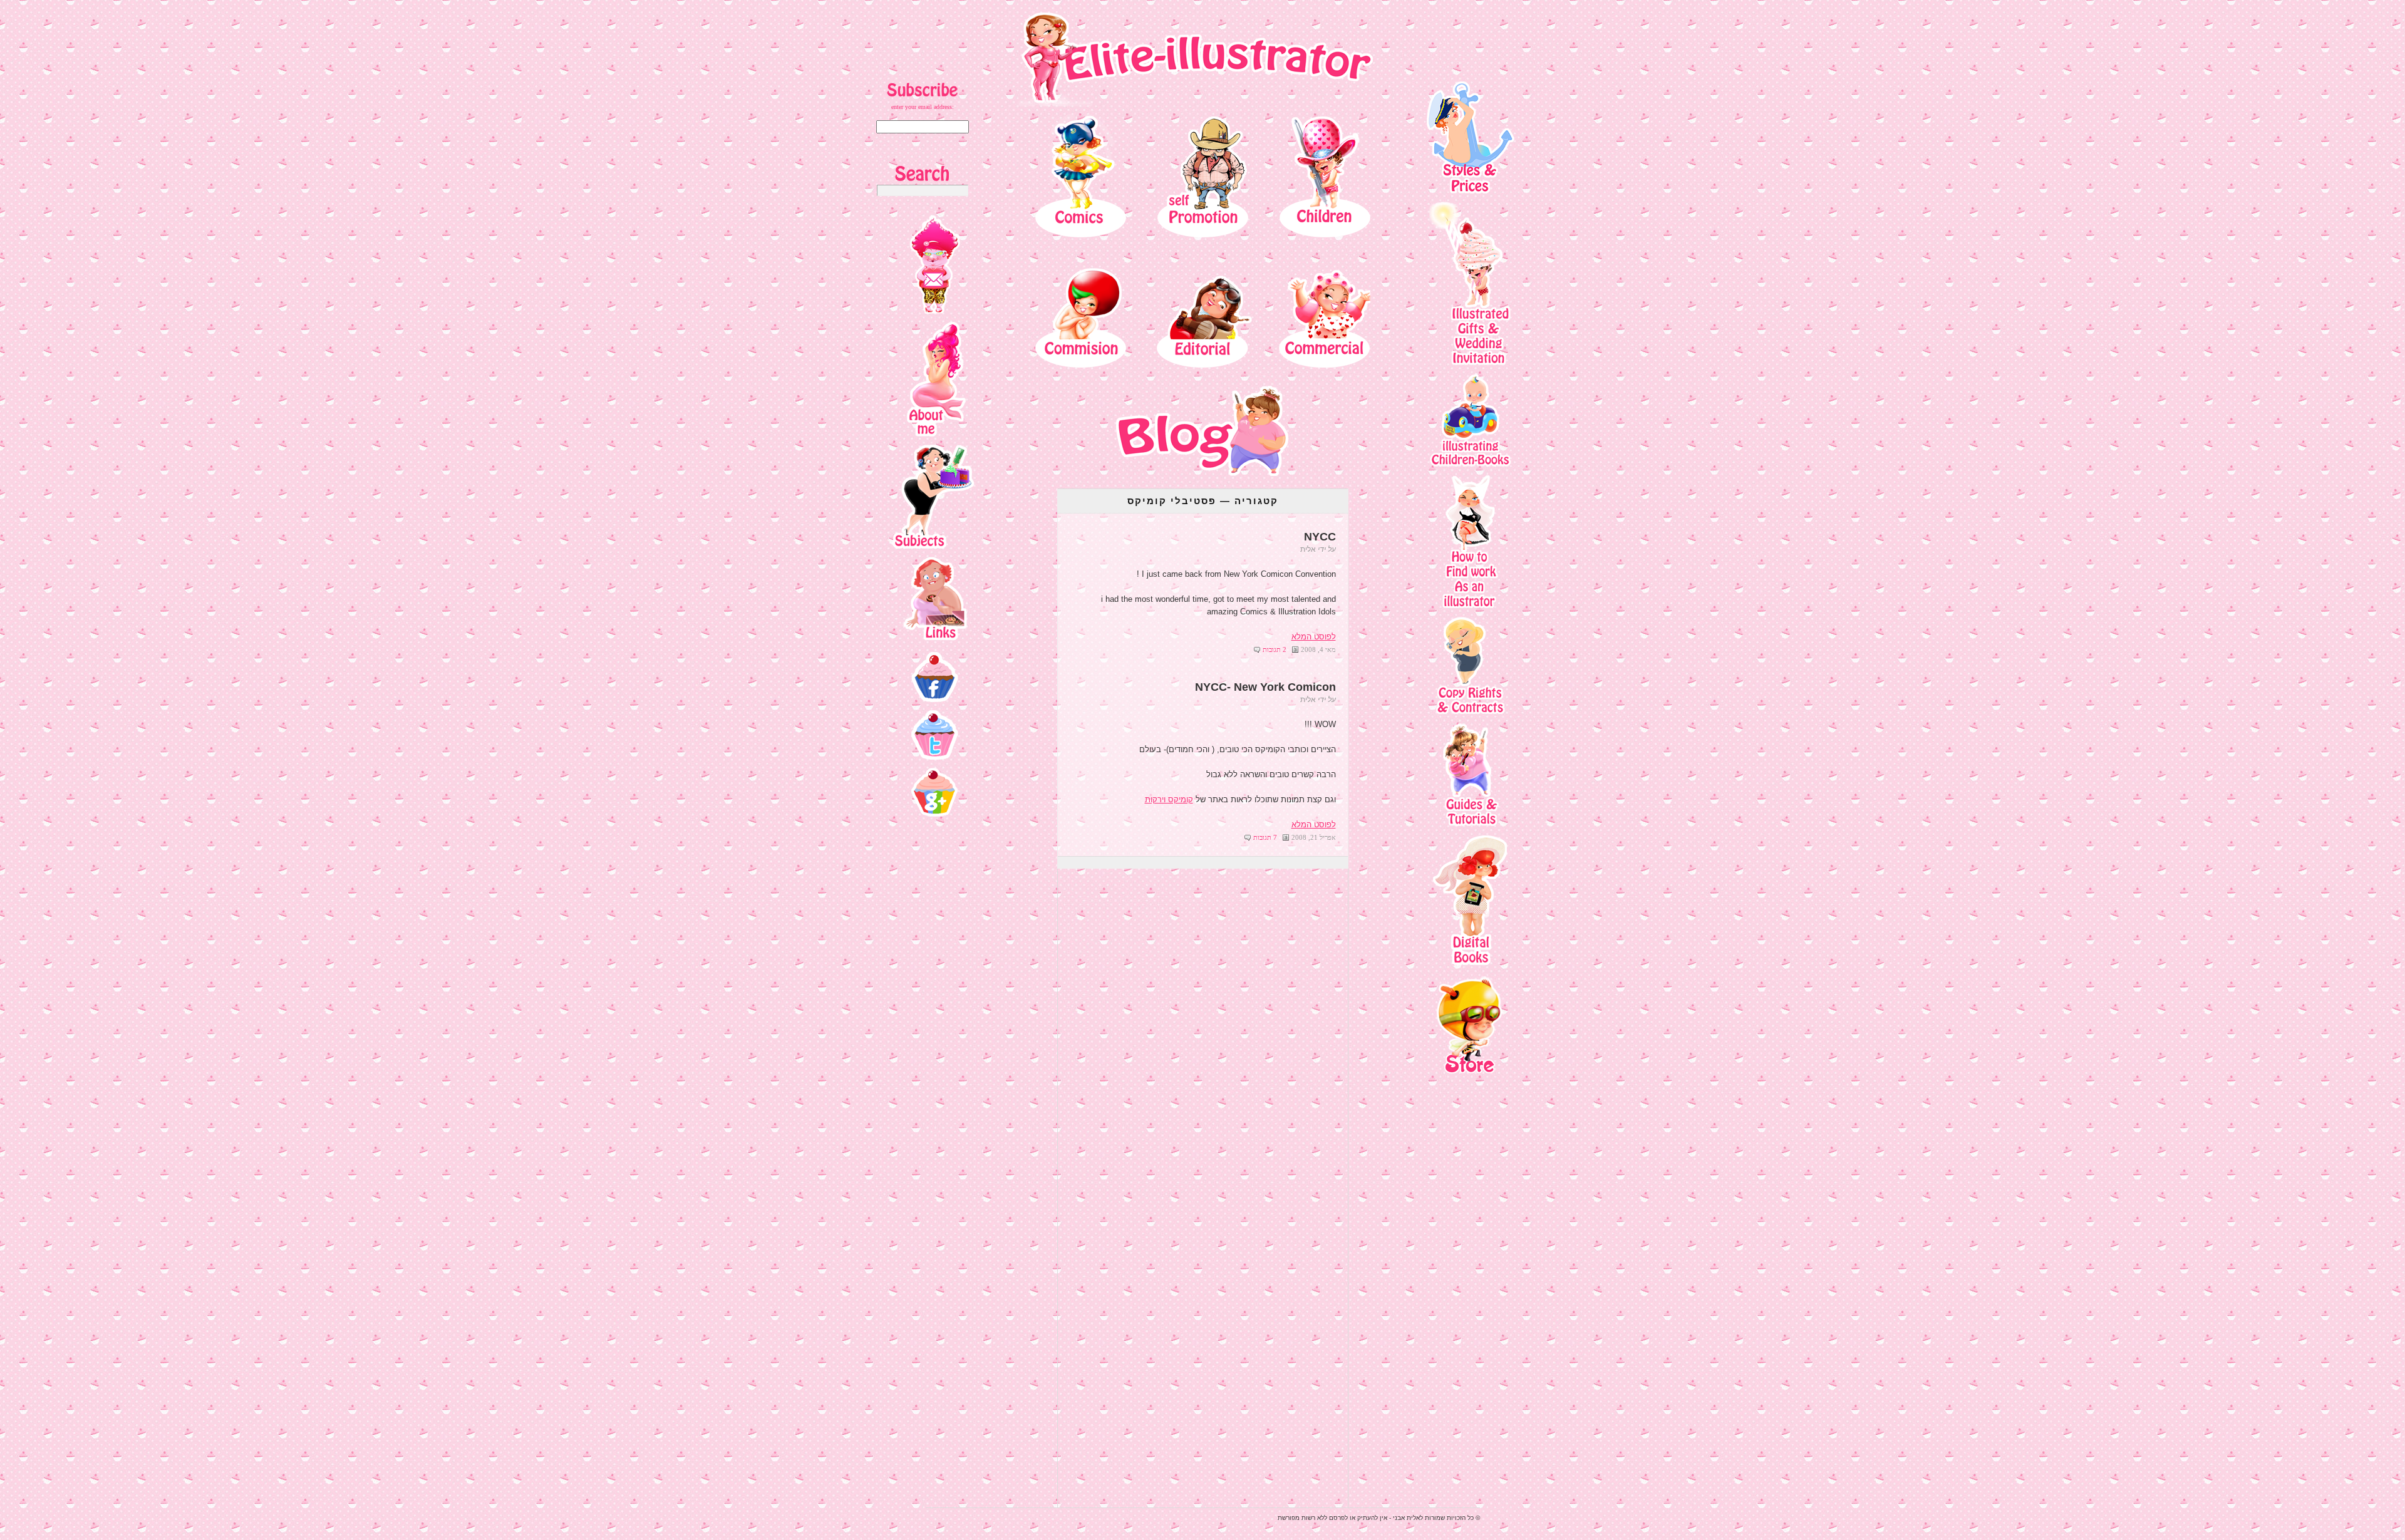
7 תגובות (1265, 837)
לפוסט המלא (1314, 637)
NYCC (1320, 537)
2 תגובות (1275, 649)
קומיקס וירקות (1169, 799)
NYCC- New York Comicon (1265, 687)
